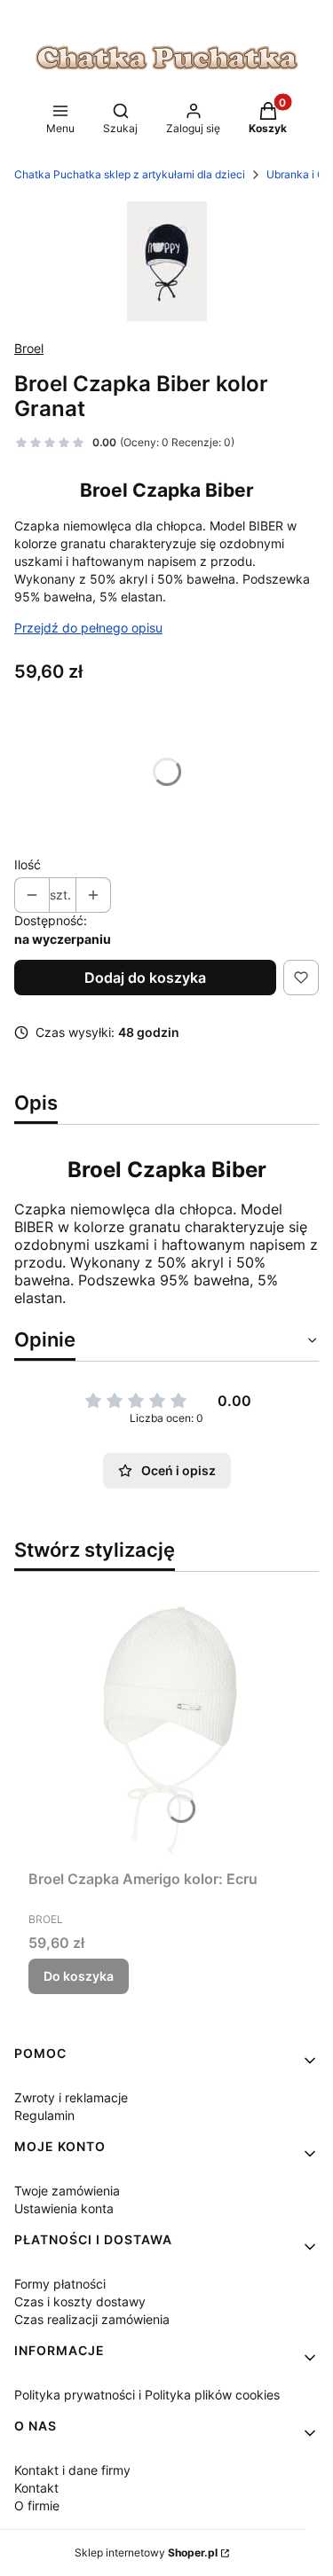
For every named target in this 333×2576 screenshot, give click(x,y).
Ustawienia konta (64, 2208)
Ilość (28, 864)
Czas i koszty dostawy (80, 2301)
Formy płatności (60, 2284)
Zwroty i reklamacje (71, 2097)
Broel (29, 348)
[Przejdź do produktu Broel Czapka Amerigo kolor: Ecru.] (166, 1724)
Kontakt (36, 2488)
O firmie (37, 2505)
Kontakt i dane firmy (72, 2470)
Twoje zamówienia (67, 2191)
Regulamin (44, 2115)
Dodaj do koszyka (145, 978)
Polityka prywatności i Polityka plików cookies (147, 2395)
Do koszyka (79, 1976)
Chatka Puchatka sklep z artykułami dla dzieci (130, 174)
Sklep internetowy (146, 2552)
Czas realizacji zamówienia (92, 2319)
